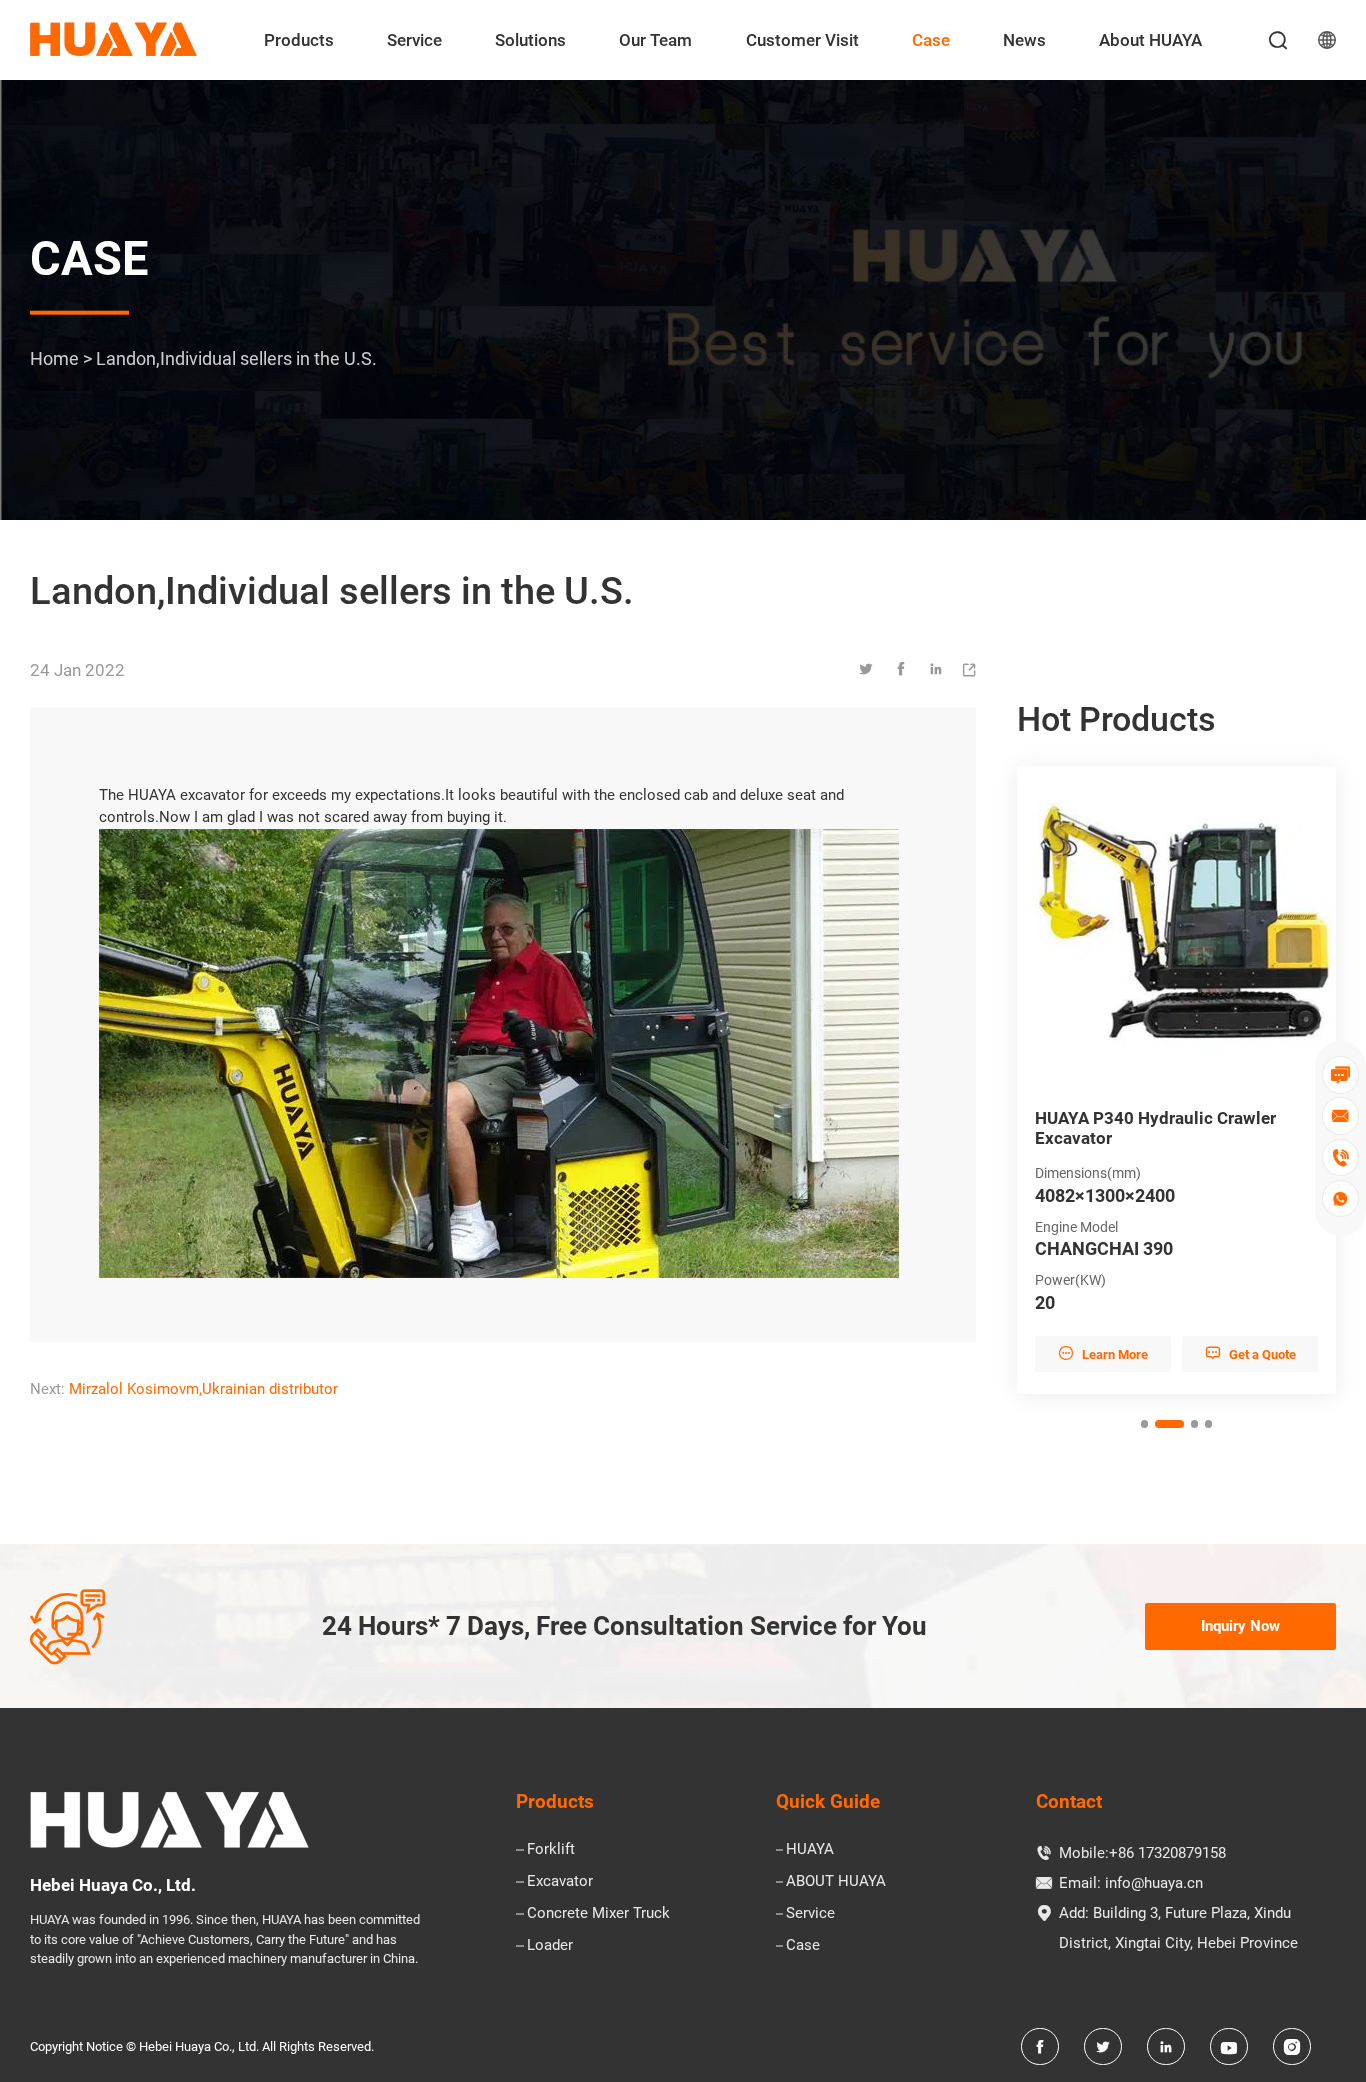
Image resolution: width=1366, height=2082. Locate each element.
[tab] (1145, 1424)
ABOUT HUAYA (836, 1881)
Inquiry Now (1240, 1626)
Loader (550, 1945)
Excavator (560, 1881)
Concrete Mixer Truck (598, 1913)
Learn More (1103, 1353)
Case (931, 40)
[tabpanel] (1176, 1080)
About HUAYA (1150, 40)
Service (414, 40)
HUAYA (810, 1849)
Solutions (530, 40)
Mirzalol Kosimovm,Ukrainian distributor (203, 1389)
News (1024, 40)
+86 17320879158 (1167, 1853)
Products (299, 40)
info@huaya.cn (1154, 1883)
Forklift (551, 1849)
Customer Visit (802, 40)
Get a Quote (1250, 1353)
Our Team (655, 40)
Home (54, 357)
